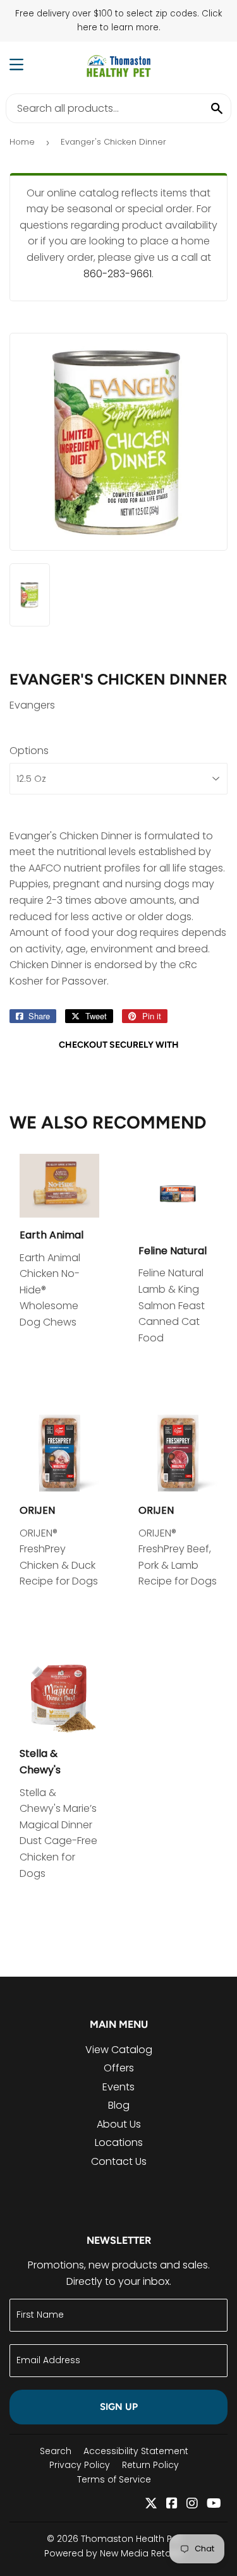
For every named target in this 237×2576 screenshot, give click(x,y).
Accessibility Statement (136, 2451)
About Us (119, 2124)
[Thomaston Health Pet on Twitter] (151, 2504)
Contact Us (119, 2161)
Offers (119, 2068)
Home (22, 142)
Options (29, 751)
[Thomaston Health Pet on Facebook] (172, 2504)
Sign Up (119, 2407)
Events (118, 2087)
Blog (119, 2105)
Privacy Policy (80, 2465)
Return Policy (150, 2465)
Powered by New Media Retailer (114, 2553)
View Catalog (119, 2050)
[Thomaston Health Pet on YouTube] (214, 2504)
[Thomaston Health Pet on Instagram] (192, 2504)
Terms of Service (114, 2479)
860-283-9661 (118, 274)
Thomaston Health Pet (131, 2539)
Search (56, 2451)
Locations (119, 2142)
